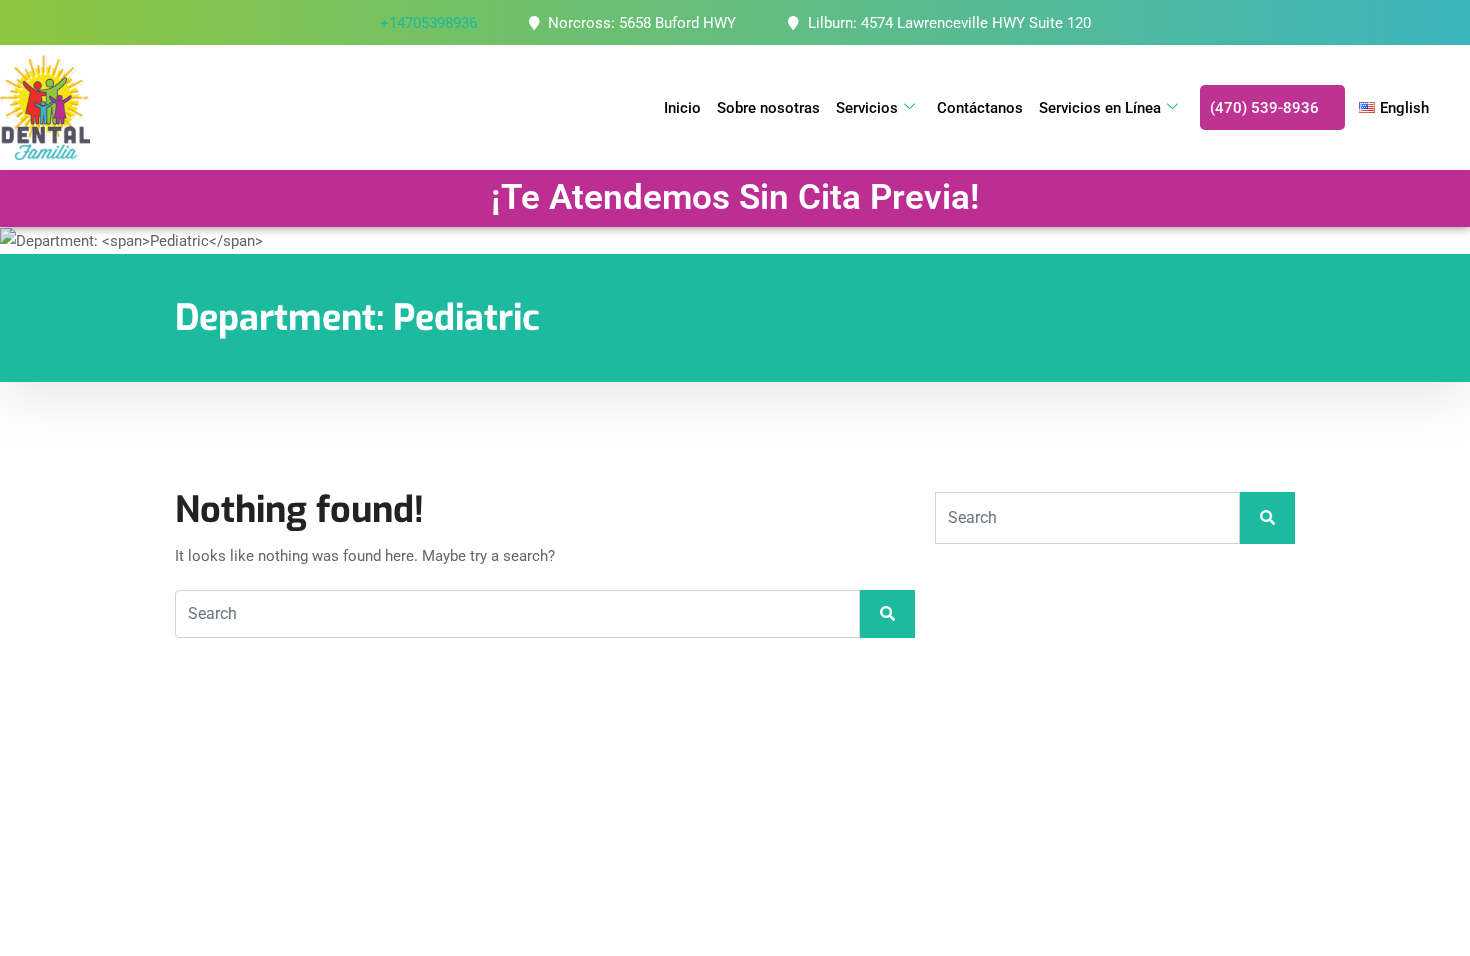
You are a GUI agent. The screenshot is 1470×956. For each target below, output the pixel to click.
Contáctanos (980, 108)
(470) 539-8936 (1264, 108)
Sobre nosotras (768, 108)
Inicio (682, 108)
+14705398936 (428, 23)
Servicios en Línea (1100, 108)
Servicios (867, 108)
